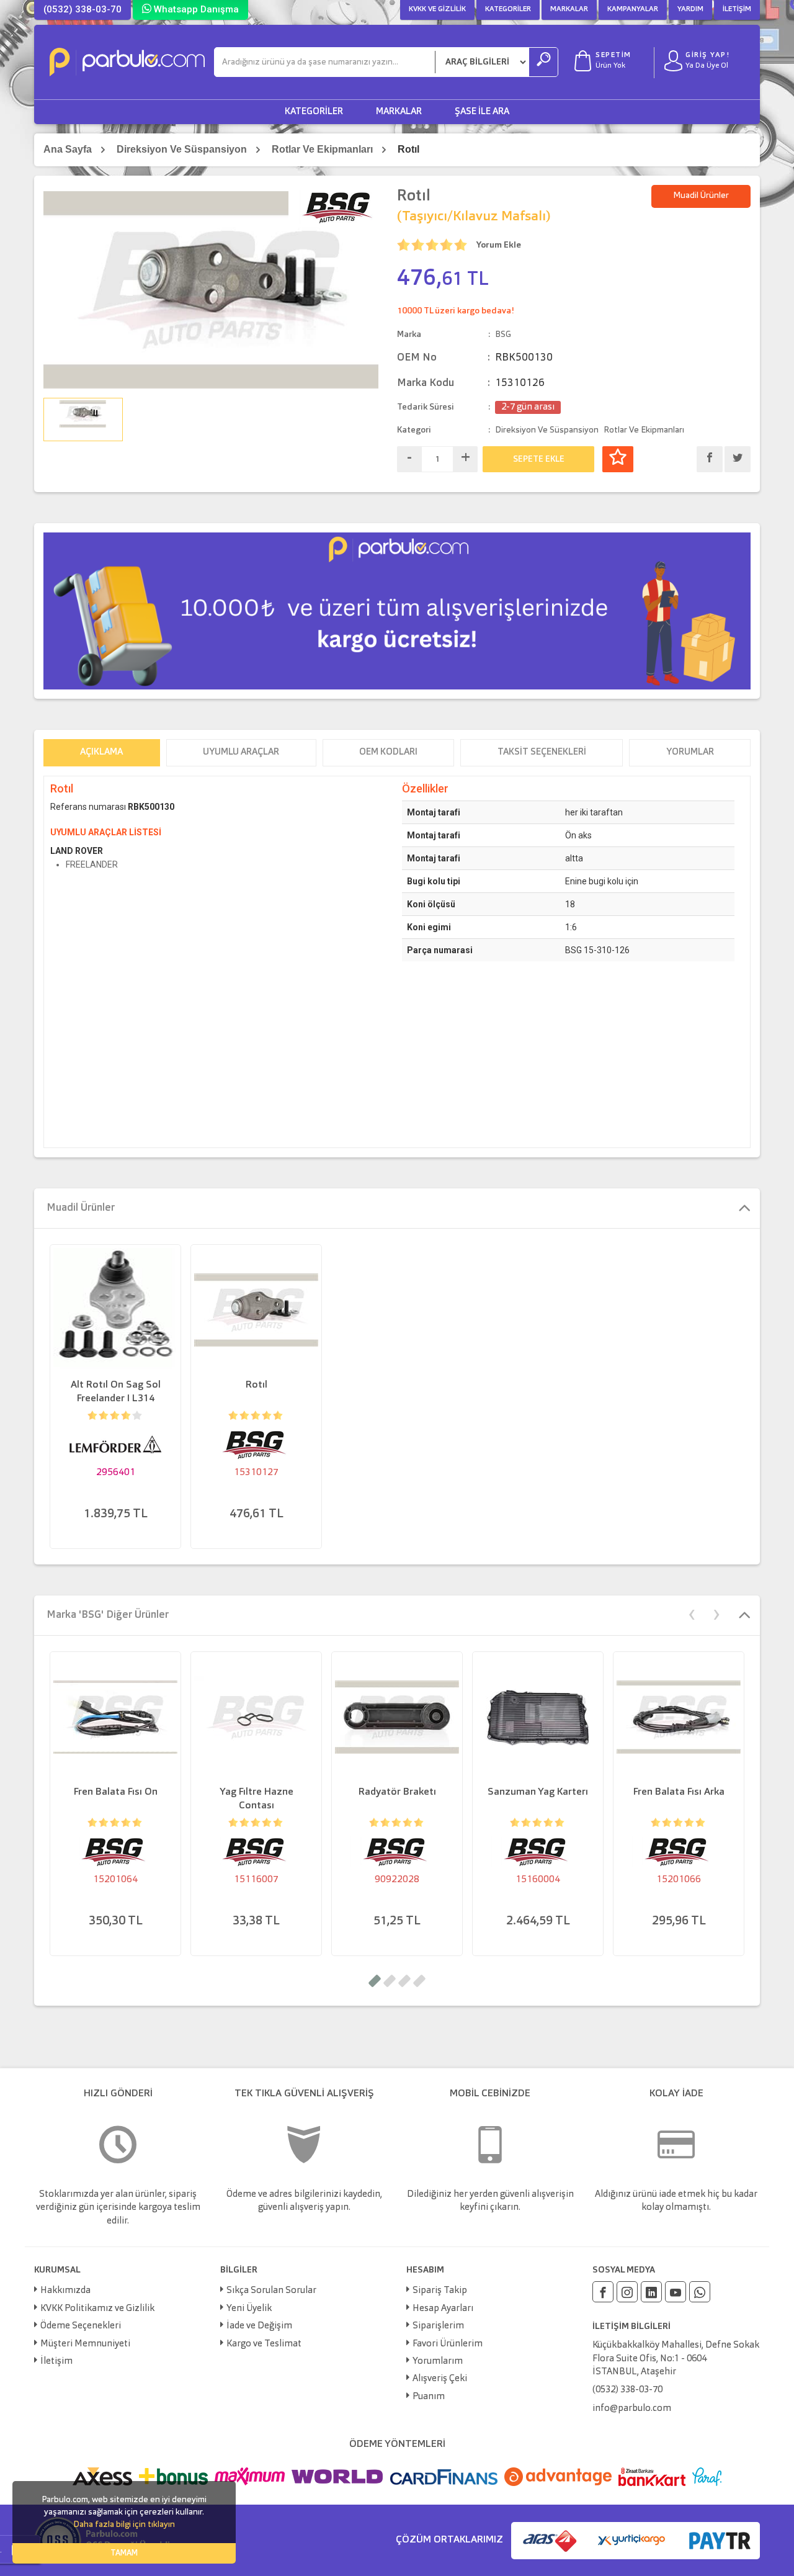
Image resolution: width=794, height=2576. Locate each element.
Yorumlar (690, 752)
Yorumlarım (438, 2362)
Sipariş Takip (440, 2291)
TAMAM (124, 2553)
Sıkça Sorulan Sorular (271, 2291)
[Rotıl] (211, 289)
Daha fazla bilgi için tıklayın (124, 2524)
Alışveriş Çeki (440, 2379)
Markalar (569, 9)
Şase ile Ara (482, 112)
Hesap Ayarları (443, 2309)
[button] (375, 1981)
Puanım (429, 2397)
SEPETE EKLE (539, 459)
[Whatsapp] (700, 2292)
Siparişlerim (438, 2326)
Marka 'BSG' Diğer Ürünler (108, 1615)
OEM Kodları (388, 752)
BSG (503, 334)
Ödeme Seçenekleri (81, 2326)
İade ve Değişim (259, 2326)
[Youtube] (676, 2292)
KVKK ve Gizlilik (437, 9)
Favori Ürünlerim (448, 2344)
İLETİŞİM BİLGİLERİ (631, 2327)
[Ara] (543, 62)
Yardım (690, 9)
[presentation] (692, 1613)
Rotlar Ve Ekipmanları (322, 149)
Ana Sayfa (68, 149)
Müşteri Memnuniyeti (85, 2344)
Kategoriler (508, 9)
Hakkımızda (65, 2291)
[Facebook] (603, 2292)
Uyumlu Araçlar (241, 752)
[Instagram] (627, 2292)
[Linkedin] (651, 2292)
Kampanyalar (633, 9)
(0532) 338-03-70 (83, 9)
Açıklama (101, 752)
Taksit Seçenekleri (542, 752)
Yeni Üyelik (249, 2309)
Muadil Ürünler (701, 195)
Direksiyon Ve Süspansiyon (182, 149)
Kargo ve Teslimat (264, 2344)
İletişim (737, 9)
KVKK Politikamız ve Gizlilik (97, 2309)
